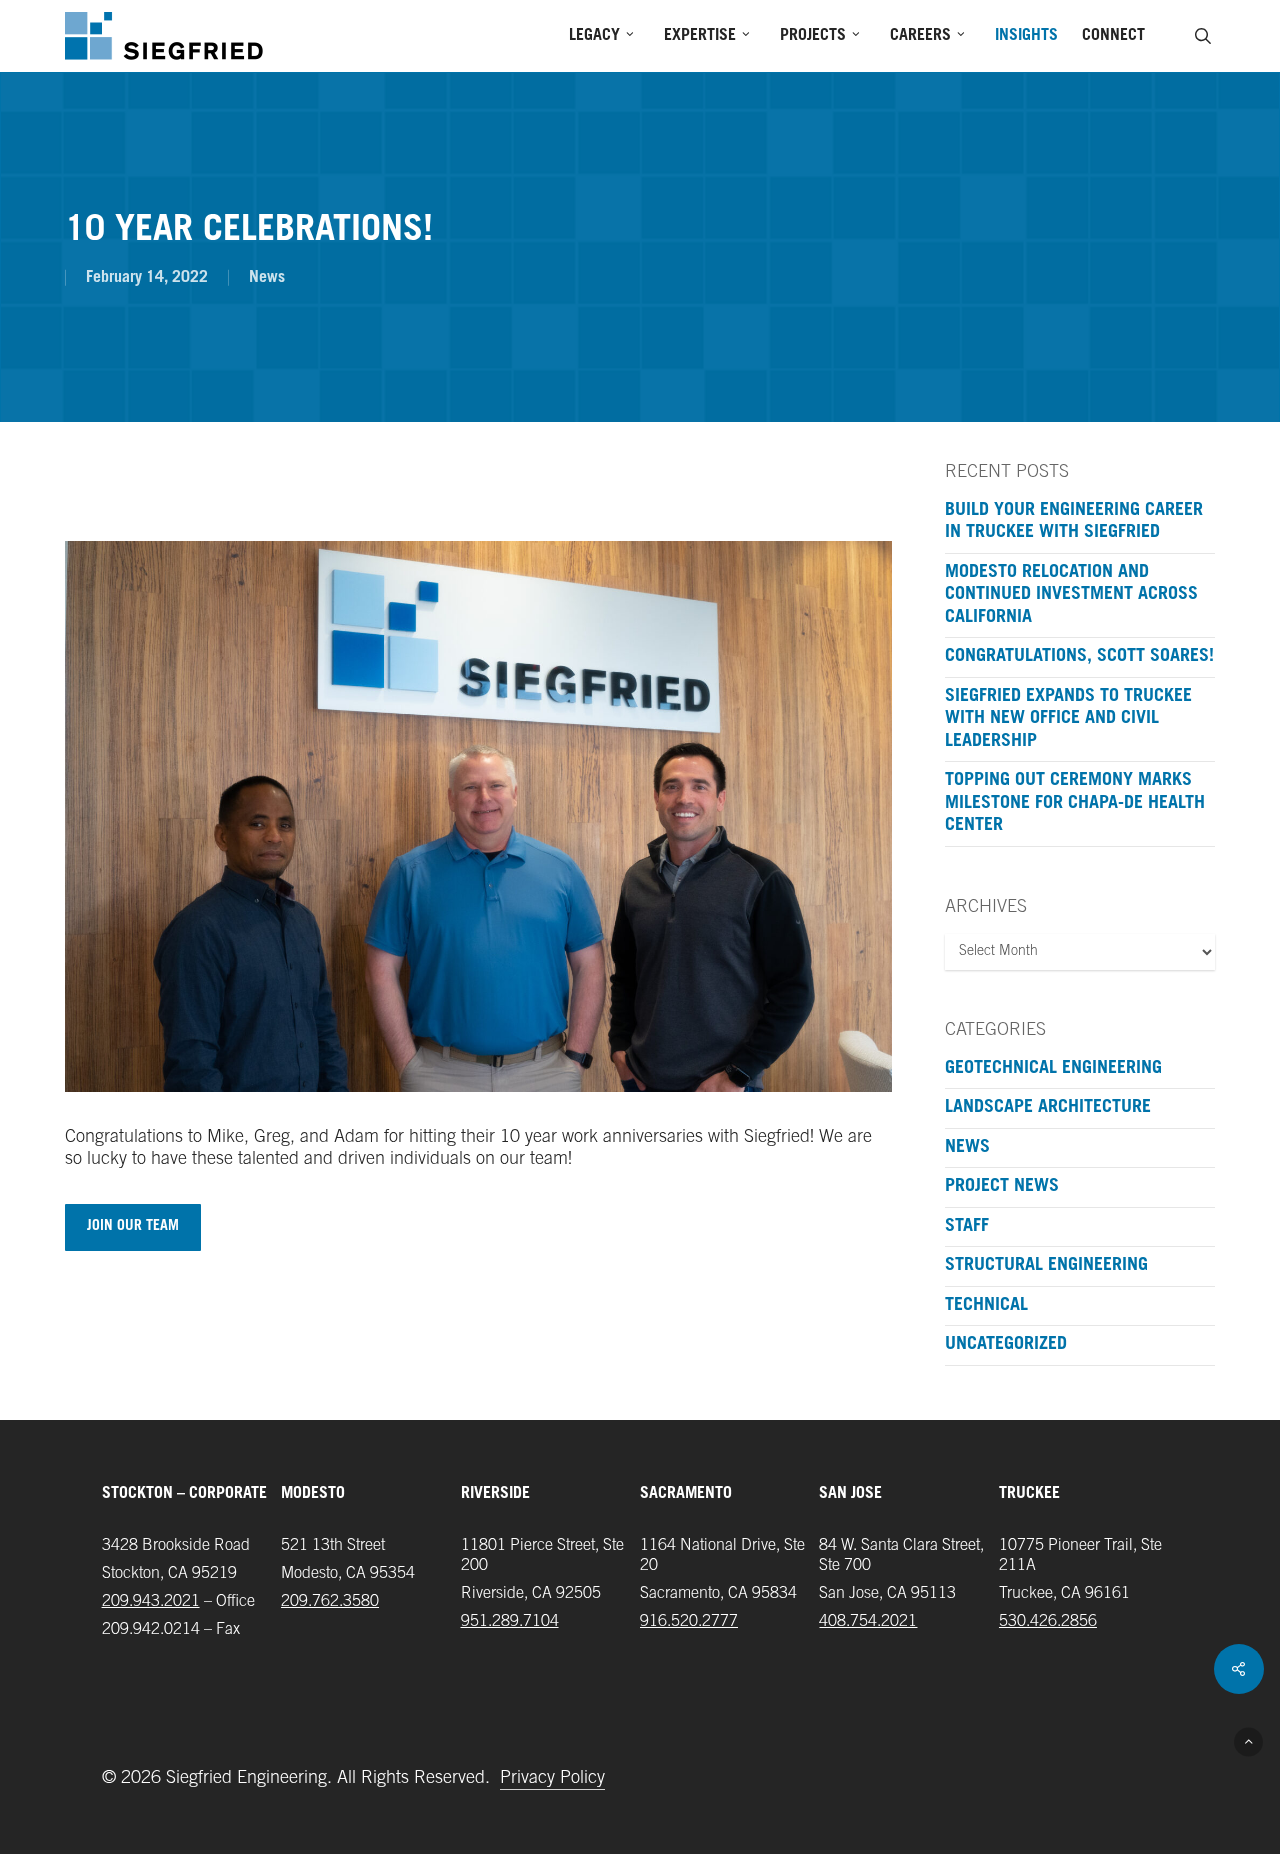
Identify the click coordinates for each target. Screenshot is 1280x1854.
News (267, 278)
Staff (967, 1227)
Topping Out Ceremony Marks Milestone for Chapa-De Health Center (1075, 803)
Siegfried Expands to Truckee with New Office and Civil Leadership (1068, 719)
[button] (133, 1228)
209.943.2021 (151, 1602)
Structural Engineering (1046, 1266)
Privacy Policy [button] (552, 1779)
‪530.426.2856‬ (1048, 1622)
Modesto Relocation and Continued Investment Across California (1071, 595)
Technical (986, 1306)
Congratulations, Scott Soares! (1079, 657)
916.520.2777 (689, 1622)
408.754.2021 (868, 1622)
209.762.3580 (330, 1602)
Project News (1002, 1187)
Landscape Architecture (1048, 1108)
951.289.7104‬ (510, 1622)
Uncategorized (1006, 1345)
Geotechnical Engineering (1053, 1069)
